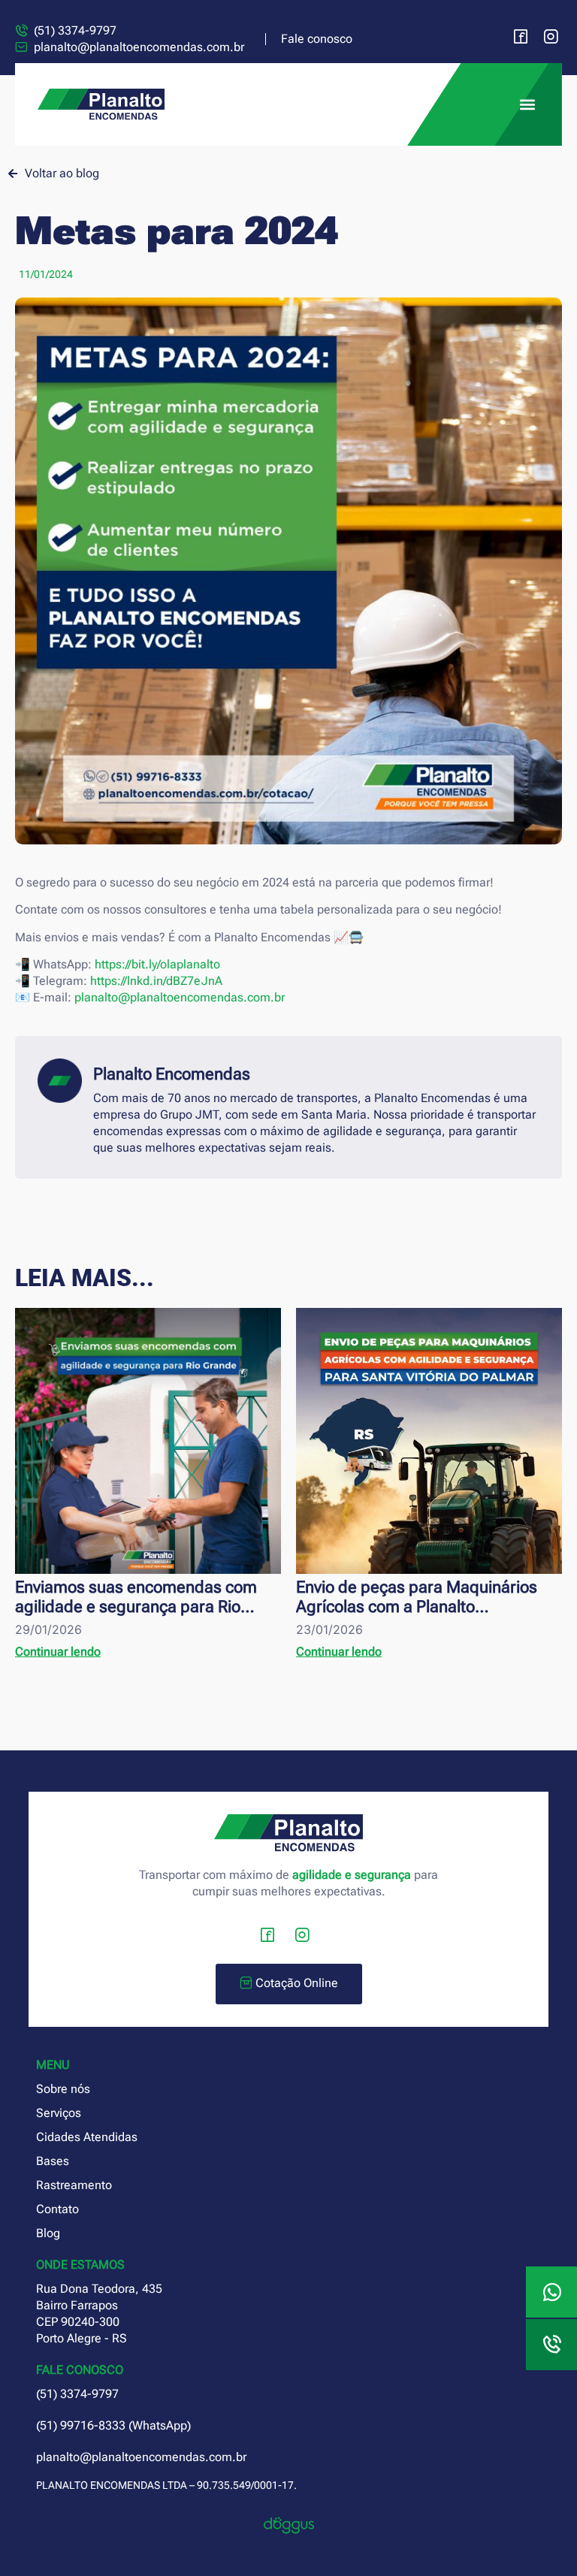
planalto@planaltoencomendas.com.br (180, 997)
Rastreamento (74, 2185)
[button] (527, 105)
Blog (48, 2233)
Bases (53, 2161)
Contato (57, 2209)
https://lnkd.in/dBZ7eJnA (156, 981)
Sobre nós (63, 2089)
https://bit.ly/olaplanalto (157, 964)
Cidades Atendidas (87, 2137)
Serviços (59, 2113)
